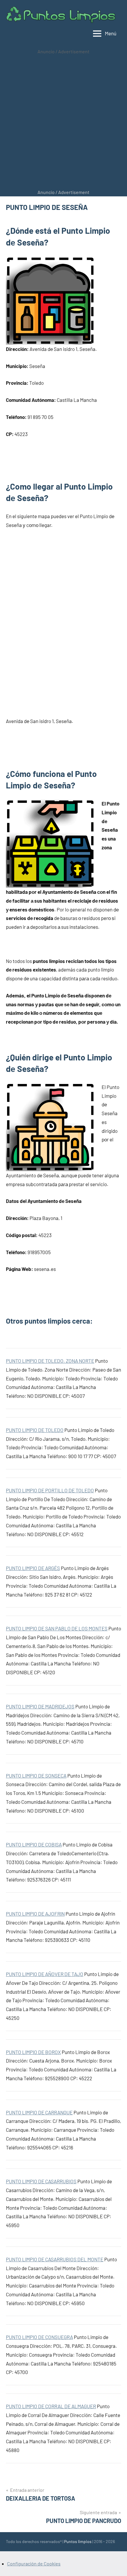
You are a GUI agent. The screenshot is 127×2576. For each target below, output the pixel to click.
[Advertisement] (63, 122)
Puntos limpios (78, 2541)
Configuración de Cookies (34, 2563)
